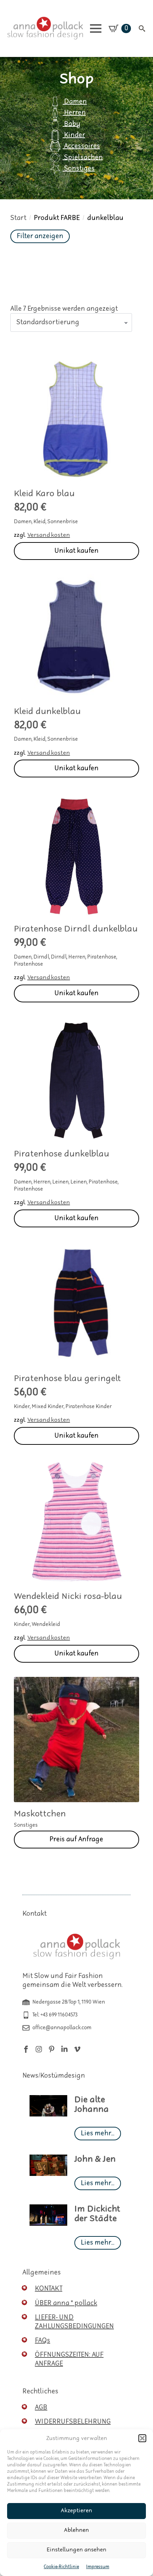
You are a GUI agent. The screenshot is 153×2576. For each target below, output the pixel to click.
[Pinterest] (52, 2049)
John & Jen (95, 2159)
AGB (41, 2407)
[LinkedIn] (64, 2049)
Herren (74, 113)
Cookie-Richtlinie (61, 2567)
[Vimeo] (77, 2049)
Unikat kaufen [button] (76, 551)
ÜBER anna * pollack (66, 2303)
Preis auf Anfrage (76, 1839)
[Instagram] (39, 2049)
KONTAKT (49, 2289)
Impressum (98, 2567)
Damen (75, 102)
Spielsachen (83, 157)
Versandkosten (49, 535)
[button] (142, 2438)
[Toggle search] (142, 28)
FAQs (43, 2341)
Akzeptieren (76, 2511)
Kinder (74, 135)
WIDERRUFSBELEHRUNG (73, 2422)
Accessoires (81, 146)
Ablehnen (76, 2530)
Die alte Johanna (92, 2105)
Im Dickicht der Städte (97, 2214)
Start (18, 218)
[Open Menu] (96, 28)
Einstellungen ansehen (76, 2550)
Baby (72, 124)
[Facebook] (26, 2049)
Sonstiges (79, 169)
